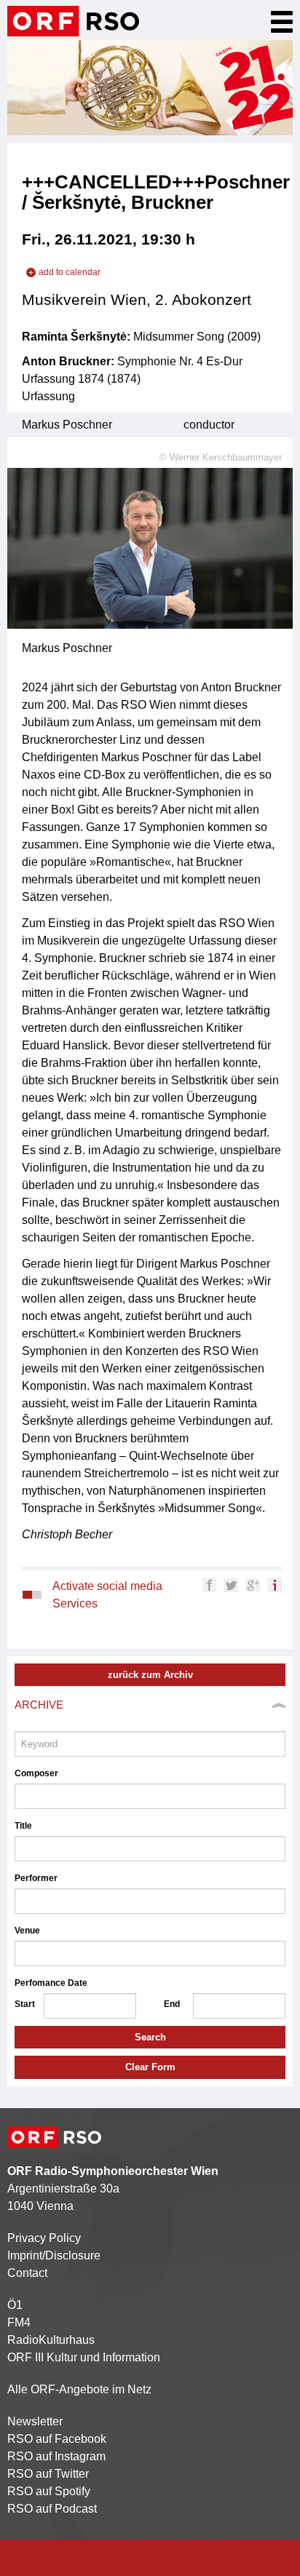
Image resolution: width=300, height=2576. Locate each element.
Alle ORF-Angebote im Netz (79, 2389)
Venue (27, 1931)
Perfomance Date (51, 1983)
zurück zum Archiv (150, 1675)
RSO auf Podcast (52, 2509)
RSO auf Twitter (48, 2474)
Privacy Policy (44, 2238)
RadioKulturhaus (51, 2340)
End (172, 2004)
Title (23, 1826)
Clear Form (150, 2067)
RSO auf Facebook (57, 2439)
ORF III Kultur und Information (84, 2357)
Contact (27, 2273)
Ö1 (15, 2305)
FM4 (19, 2322)
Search (150, 2037)
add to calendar (70, 272)
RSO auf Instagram (56, 2456)
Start (25, 2004)
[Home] (73, 21)
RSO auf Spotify (49, 2491)
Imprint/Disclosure (54, 2255)
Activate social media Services (107, 1595)
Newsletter (35, 2421)
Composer (36, 1773)
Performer (36, 1878)
